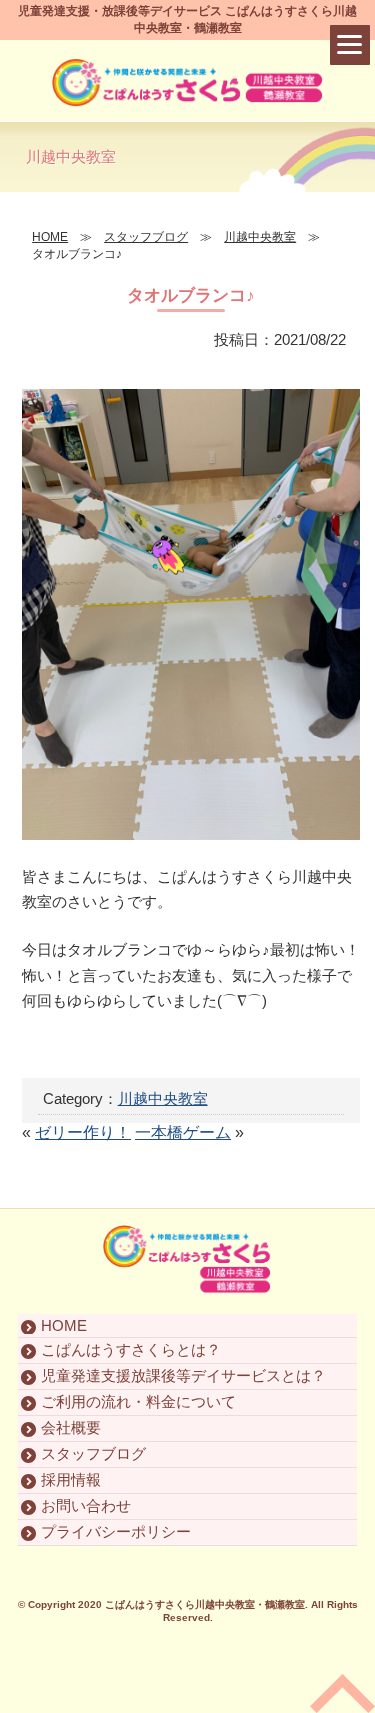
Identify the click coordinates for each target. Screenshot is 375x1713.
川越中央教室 (163, 1098)
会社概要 (71, 1427)
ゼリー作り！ (83, 1132)
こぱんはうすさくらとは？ (131, 1349)
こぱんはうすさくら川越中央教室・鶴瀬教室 (205, 1604)
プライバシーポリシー (116, 1531)
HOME (64, 1325)
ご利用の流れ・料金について (138, 1401)
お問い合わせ (86, 1505)
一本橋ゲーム (183, 1132)
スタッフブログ (93, 1453)
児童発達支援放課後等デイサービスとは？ (183, 1375)
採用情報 (71, 1479)
